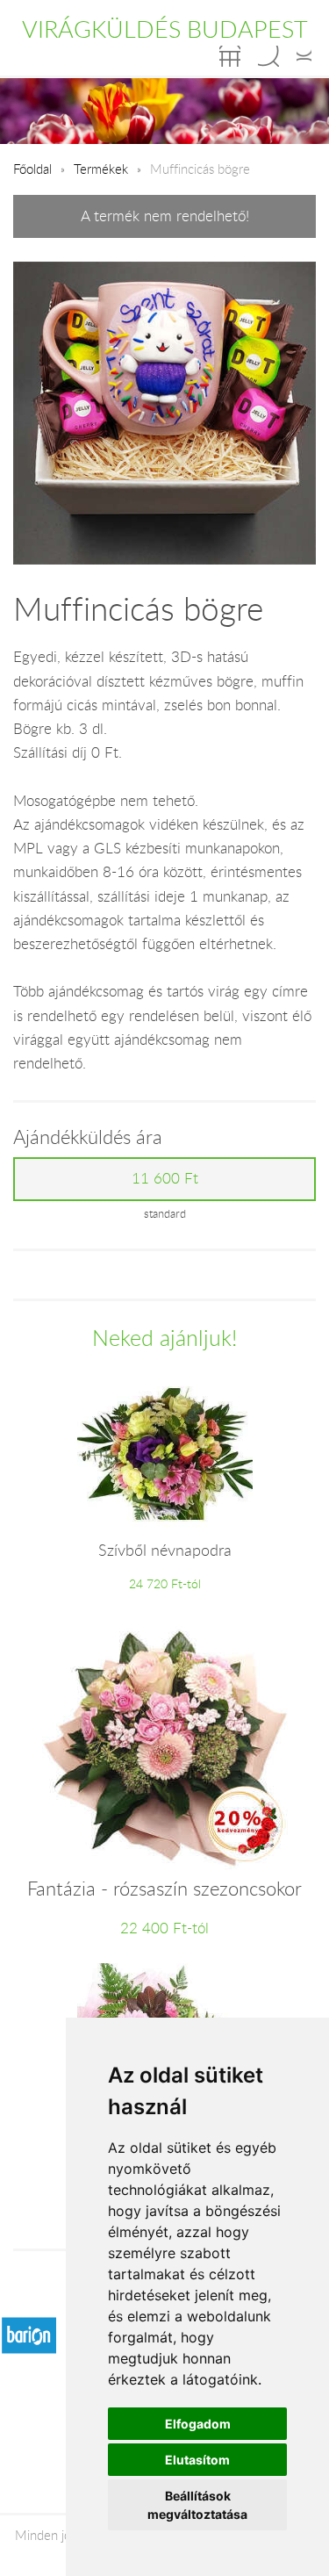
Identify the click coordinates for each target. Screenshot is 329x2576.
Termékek (101, 169)
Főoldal (32, 169)
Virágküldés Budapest (165, 29)
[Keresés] (268, 56)
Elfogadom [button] (198, 2424)
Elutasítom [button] (197, 2460)
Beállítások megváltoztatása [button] (197, 2505)
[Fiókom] (304, 56)
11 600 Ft (165, 1178)
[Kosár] (230, 56)
